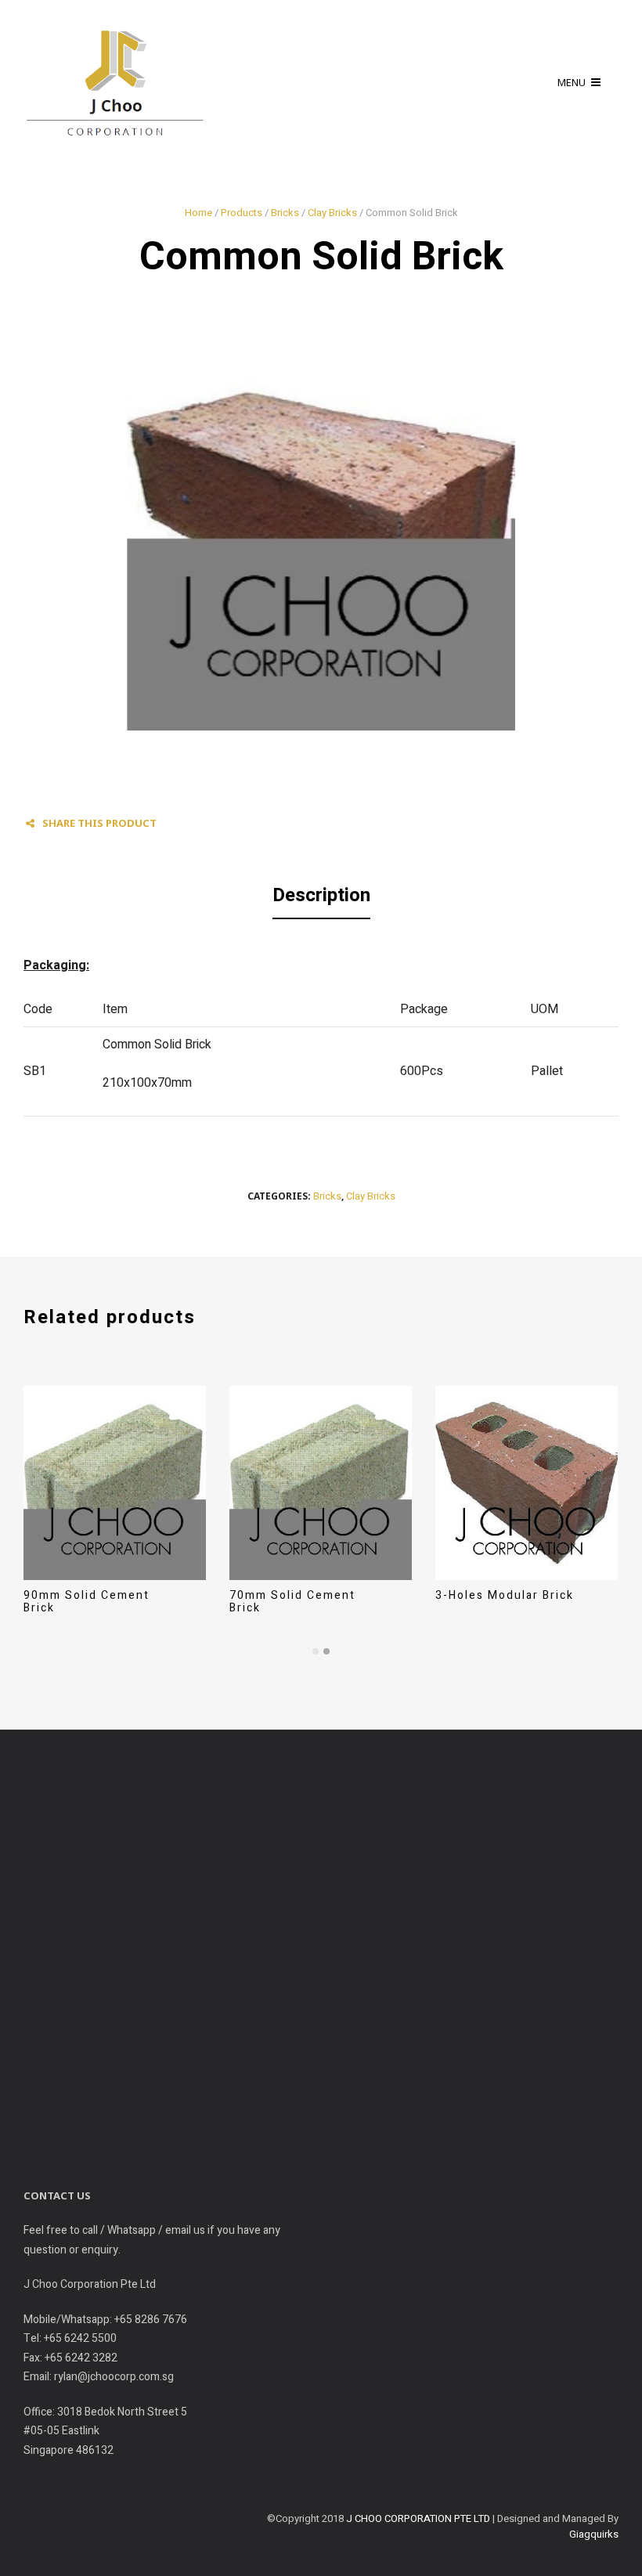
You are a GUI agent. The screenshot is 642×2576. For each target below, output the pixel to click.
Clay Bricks (332, 213)
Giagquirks (594, 2534)
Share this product (99, 823)
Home (198, 213)
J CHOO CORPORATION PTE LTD (418, 2518)
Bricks (285, 213)
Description (321, 895)
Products (242, 213)
